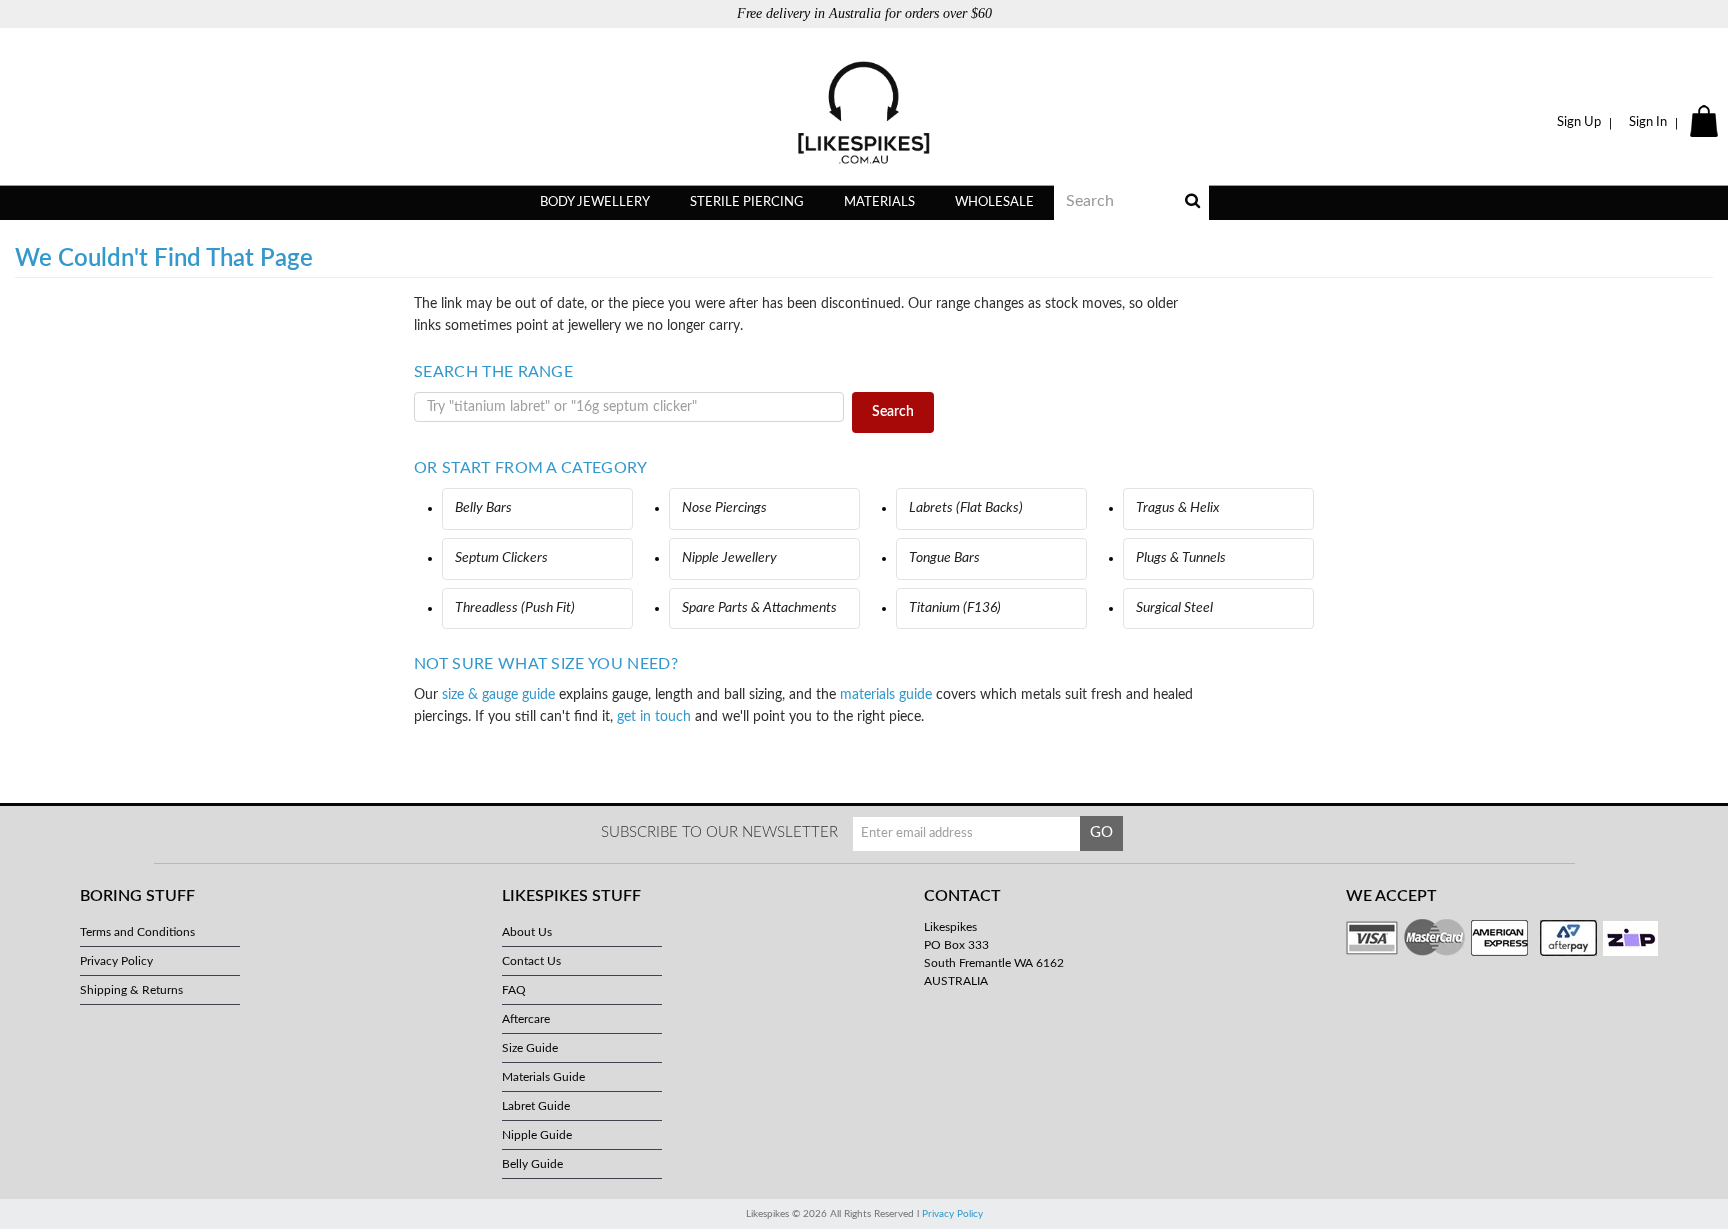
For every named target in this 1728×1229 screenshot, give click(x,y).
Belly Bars (483, 508)
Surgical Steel (1174, 608)
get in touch (654, 717)
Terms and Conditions (137, 932)
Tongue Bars (944, 558)
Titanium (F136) (955, 608)
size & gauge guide (498, 695)
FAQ (514, 990)
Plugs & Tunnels (1181, 558)
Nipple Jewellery (729, 558)
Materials (879, 202)
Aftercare (526, 1019)
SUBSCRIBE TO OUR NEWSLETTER (719, 832)
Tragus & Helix (1178, 508)
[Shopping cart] (1706, 123)
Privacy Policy (116, 961)
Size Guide (530, 1048)
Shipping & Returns (131, 990)
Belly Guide (532, 1164)
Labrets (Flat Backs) (966, 508)
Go (1101, 832)
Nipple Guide (537, 1135)
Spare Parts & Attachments (759, 608)
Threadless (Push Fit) (515, 608)
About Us (527, 932)
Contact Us (531, 961)
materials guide (886, 695)
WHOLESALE (994, 202)
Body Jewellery (595, 202)
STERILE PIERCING (747, 202)
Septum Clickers (501, 558)
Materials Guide (543, 1077)
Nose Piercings (724, 508)
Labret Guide (536, 1106)
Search (893, 412)
